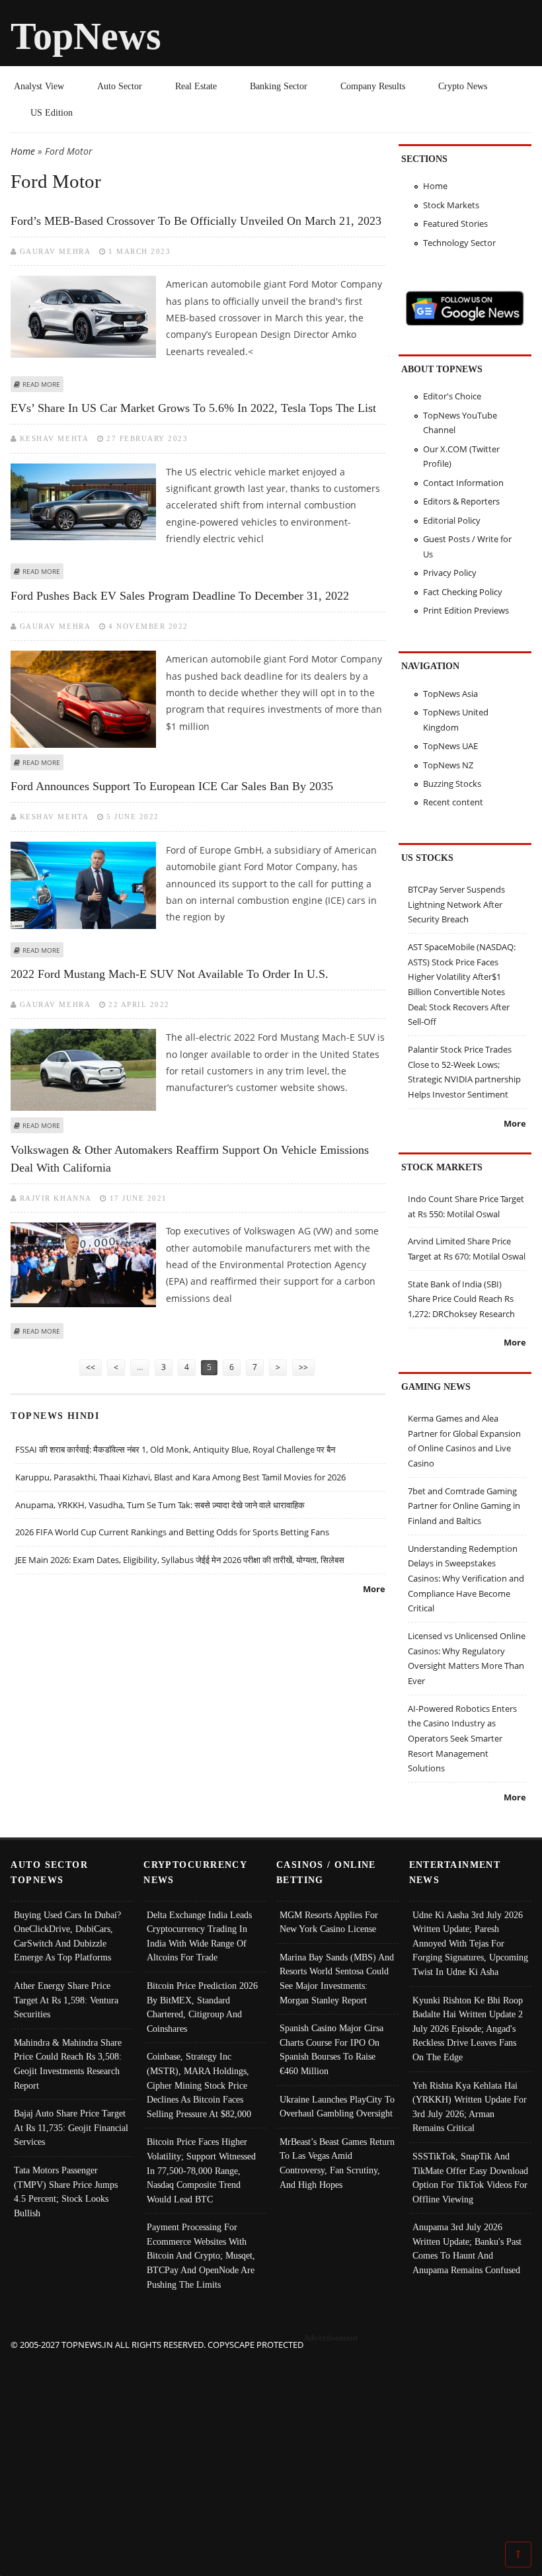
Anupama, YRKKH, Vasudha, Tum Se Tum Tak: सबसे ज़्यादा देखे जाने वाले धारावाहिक (160, 1505)
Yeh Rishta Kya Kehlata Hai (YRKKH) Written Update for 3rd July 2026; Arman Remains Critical (470, 2107)
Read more (41, 384)
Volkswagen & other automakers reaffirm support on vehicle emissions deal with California (190, 1159)
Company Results (373, 86)
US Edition (52, 112)
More (374, 1589)
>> (303, 1367)
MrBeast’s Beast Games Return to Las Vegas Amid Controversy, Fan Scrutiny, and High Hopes (337, 2163)
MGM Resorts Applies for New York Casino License (329, 1922)
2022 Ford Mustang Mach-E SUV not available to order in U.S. (170, 974)
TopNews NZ (448, 765)
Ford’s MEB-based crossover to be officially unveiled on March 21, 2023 (196, 221)
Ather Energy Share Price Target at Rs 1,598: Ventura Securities (66, 2000)
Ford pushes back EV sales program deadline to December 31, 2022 (180, 596)
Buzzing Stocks (452, 784)
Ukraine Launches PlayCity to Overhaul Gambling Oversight (337, 2107)
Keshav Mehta (54, 438)
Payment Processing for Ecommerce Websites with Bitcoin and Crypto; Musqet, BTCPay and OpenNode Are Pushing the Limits (201, 2255)
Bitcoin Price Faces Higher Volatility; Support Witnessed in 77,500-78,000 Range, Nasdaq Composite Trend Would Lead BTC (201, 2170)
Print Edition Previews (466, 610)
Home (23, 151)
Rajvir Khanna (56, 1198)
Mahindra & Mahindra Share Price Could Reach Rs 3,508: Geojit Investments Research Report (68, 2064)
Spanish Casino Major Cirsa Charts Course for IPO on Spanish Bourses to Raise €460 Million (331, 2049)
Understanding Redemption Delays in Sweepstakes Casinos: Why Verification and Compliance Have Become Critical (466, 1579)
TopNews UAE (450, 746)
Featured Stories (455, 223)
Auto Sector (120, 86)
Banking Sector (279, 86)
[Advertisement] (271, 2445)
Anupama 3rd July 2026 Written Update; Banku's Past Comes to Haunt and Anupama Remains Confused (467, 2248)
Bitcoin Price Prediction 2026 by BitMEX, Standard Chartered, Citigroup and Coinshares (202, 2007)
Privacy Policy (450, 573)
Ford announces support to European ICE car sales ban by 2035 (172, 786)
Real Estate (196, 86)
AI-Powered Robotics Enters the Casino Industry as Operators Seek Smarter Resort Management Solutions (462, 1739)
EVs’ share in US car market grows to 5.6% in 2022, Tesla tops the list (193, 408)
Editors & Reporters (461, 501)
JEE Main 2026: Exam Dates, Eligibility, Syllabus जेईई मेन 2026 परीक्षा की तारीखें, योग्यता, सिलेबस (180, 1560)
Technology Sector (459, 243)
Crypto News (463, 86)
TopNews (86, 36)
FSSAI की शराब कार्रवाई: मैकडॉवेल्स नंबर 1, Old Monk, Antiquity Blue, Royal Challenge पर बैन (175, 1449)
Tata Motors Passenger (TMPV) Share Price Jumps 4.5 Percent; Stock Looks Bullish (66, 2192)
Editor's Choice (452, 396)
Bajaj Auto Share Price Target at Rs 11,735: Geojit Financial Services (71, 2127)
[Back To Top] (518, 2554)
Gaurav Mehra (55, 251)
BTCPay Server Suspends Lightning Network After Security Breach (456, 904)
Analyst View (39, 86)
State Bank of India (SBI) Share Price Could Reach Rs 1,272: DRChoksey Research (461, 1299)
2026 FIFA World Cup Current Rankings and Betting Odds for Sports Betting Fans (172, 1532)
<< (91, 1367)
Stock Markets (451, 205)
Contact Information (463, 483)
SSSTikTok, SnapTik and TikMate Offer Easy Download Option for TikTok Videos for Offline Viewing (470, 2178)
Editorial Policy (452, 520)
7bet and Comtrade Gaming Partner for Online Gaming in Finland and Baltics (464, 1506)
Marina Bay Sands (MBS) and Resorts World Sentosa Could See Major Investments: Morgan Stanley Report (337, 1979)
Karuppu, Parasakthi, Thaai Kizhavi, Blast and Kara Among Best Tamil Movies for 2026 (180, 1477)
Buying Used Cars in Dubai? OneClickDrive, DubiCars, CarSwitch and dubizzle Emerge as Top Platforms (67, 1936)
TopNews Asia (450, 694)
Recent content (453, 802)
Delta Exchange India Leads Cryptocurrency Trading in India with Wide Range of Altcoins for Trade (199, 1936)
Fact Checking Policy (463, 592)
